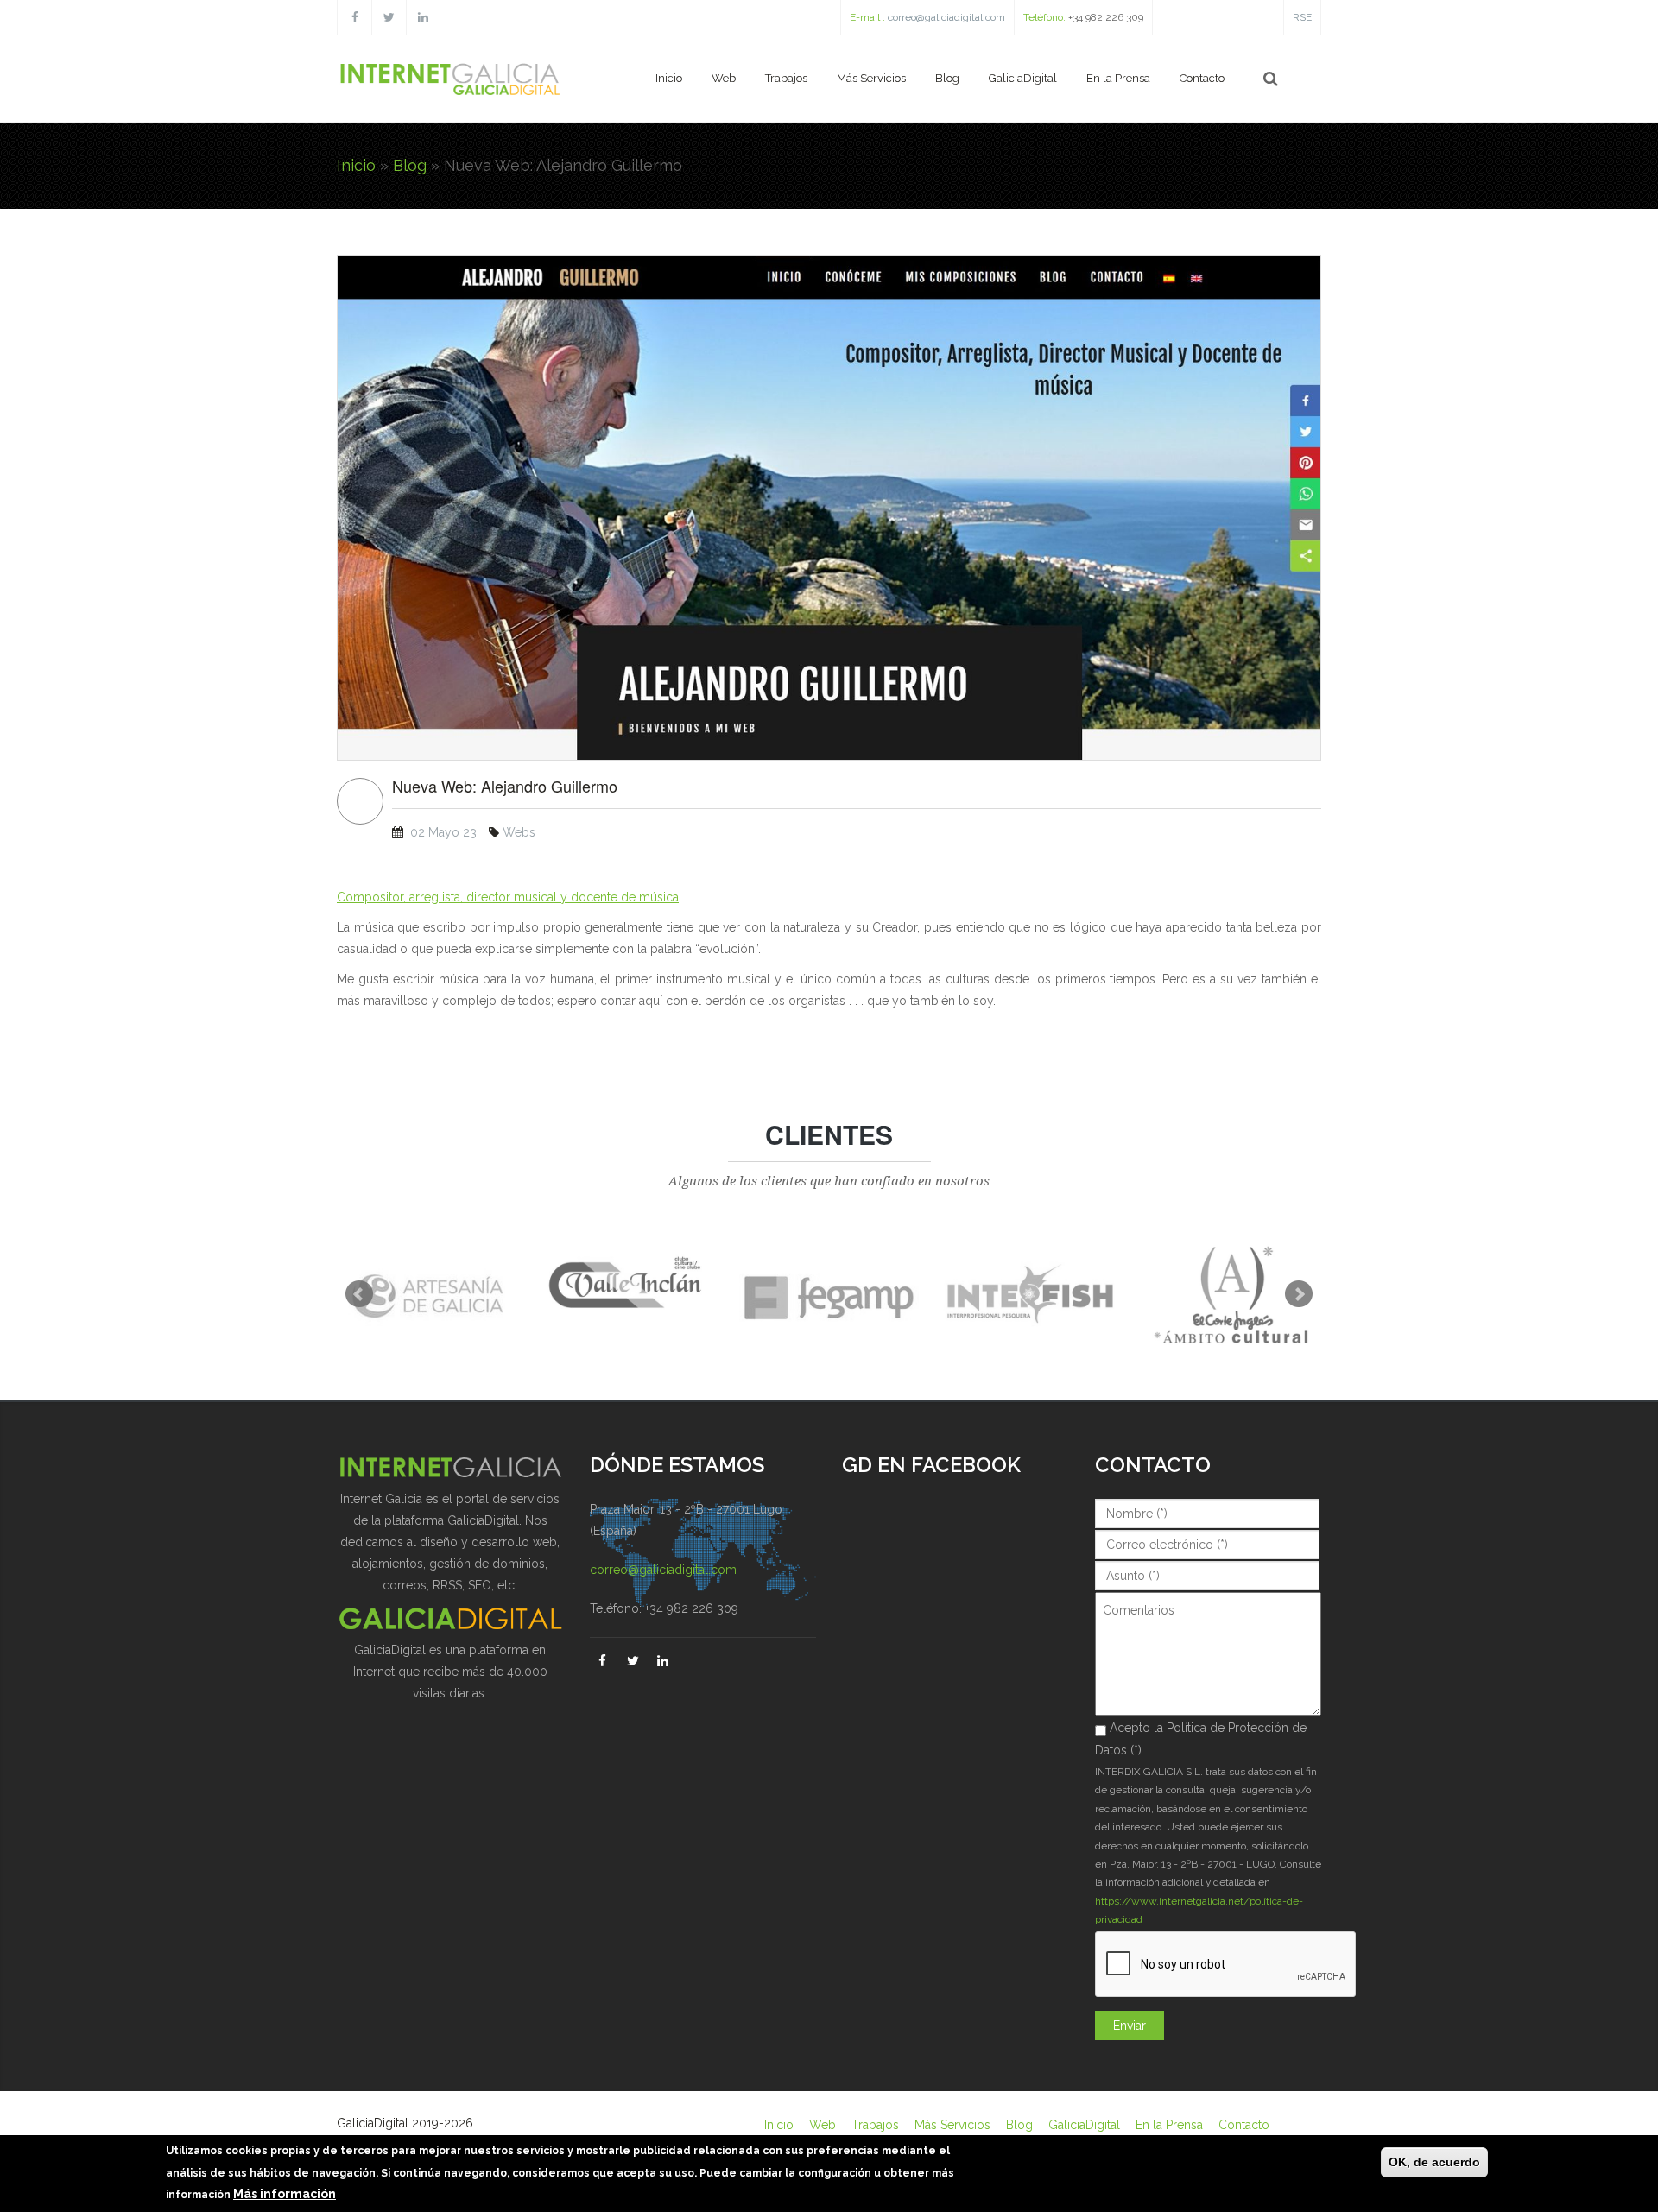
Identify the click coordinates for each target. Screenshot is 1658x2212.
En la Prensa (1118, 78)
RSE (1302, 17)
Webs (519, 832)
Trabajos (786, 78)
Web (724, 78)
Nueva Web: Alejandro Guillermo (505, 787)
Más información (285, 2194)
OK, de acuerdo (1434, 2162)
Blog (947, 78)
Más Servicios (871, 78)
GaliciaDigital (1023, 78)
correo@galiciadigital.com (946, 17)
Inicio (669, 78)
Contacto (1202, 78)
